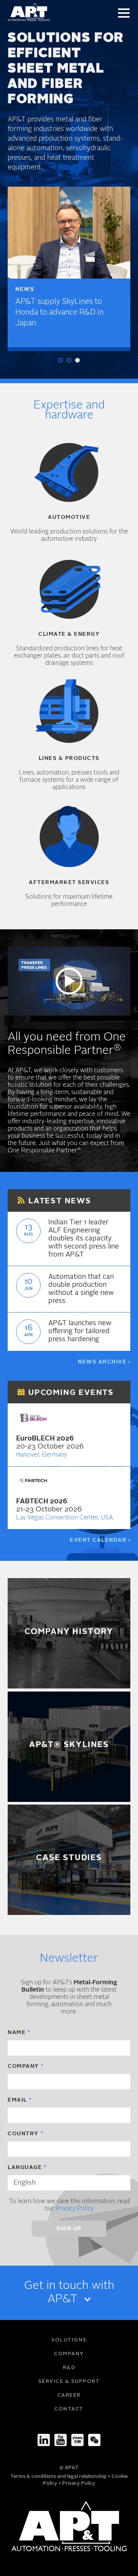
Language (25, 2167)
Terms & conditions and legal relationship (59, 2477)
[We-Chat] (94, 2440)
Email (17, 2100)
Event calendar (98, 1540)
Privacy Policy (75, 2209)
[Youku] (77, 2440)
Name (17, 2033)
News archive (102, 1362)
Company (23, 2066)
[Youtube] (61, 2440)
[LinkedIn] (44, 2440)
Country (23, 2134)
